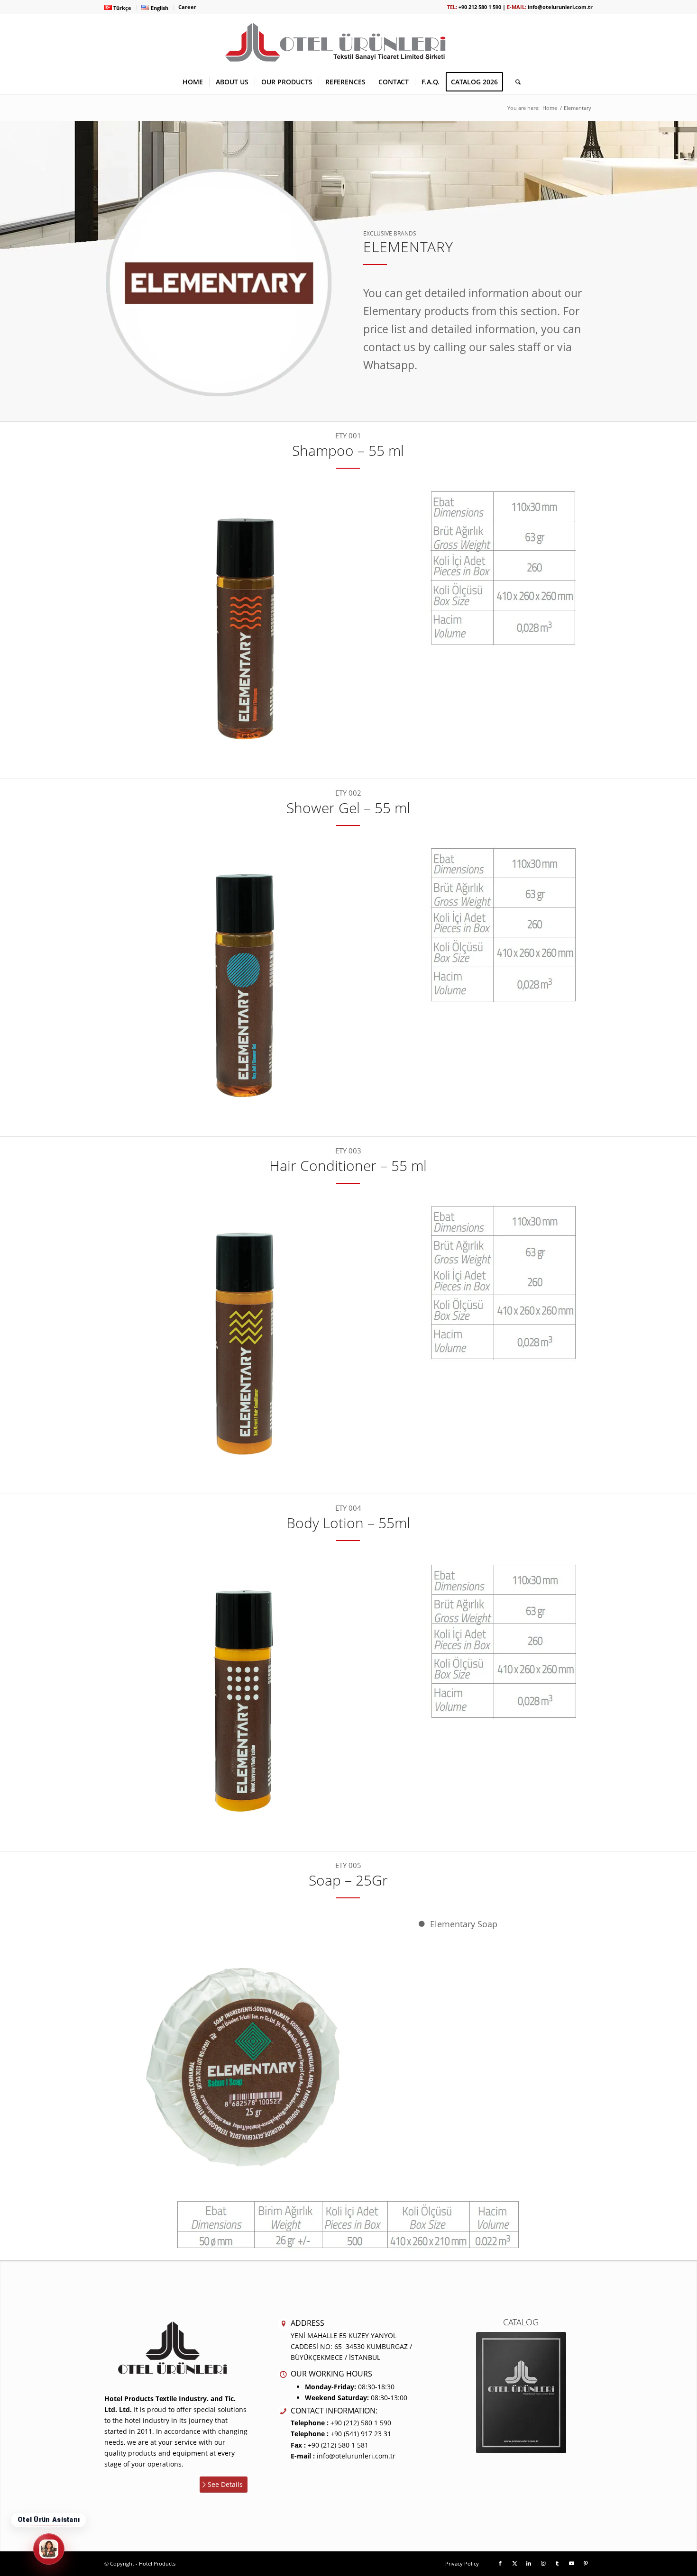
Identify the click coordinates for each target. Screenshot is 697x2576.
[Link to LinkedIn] (529, 2563)
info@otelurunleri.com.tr (560, 7)
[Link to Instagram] (543, 2563)
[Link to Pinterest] (586, 2563)
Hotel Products (157, 2563)
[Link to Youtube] (571, 2563)
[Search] (515, 82)
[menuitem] (120, 8)
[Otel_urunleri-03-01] (348, 42)
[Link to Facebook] (500, 2563)
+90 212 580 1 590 (480, 7)
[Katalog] (521, 2393)
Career (187, 7)
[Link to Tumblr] (557, 2563)
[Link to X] (514, 2563)
